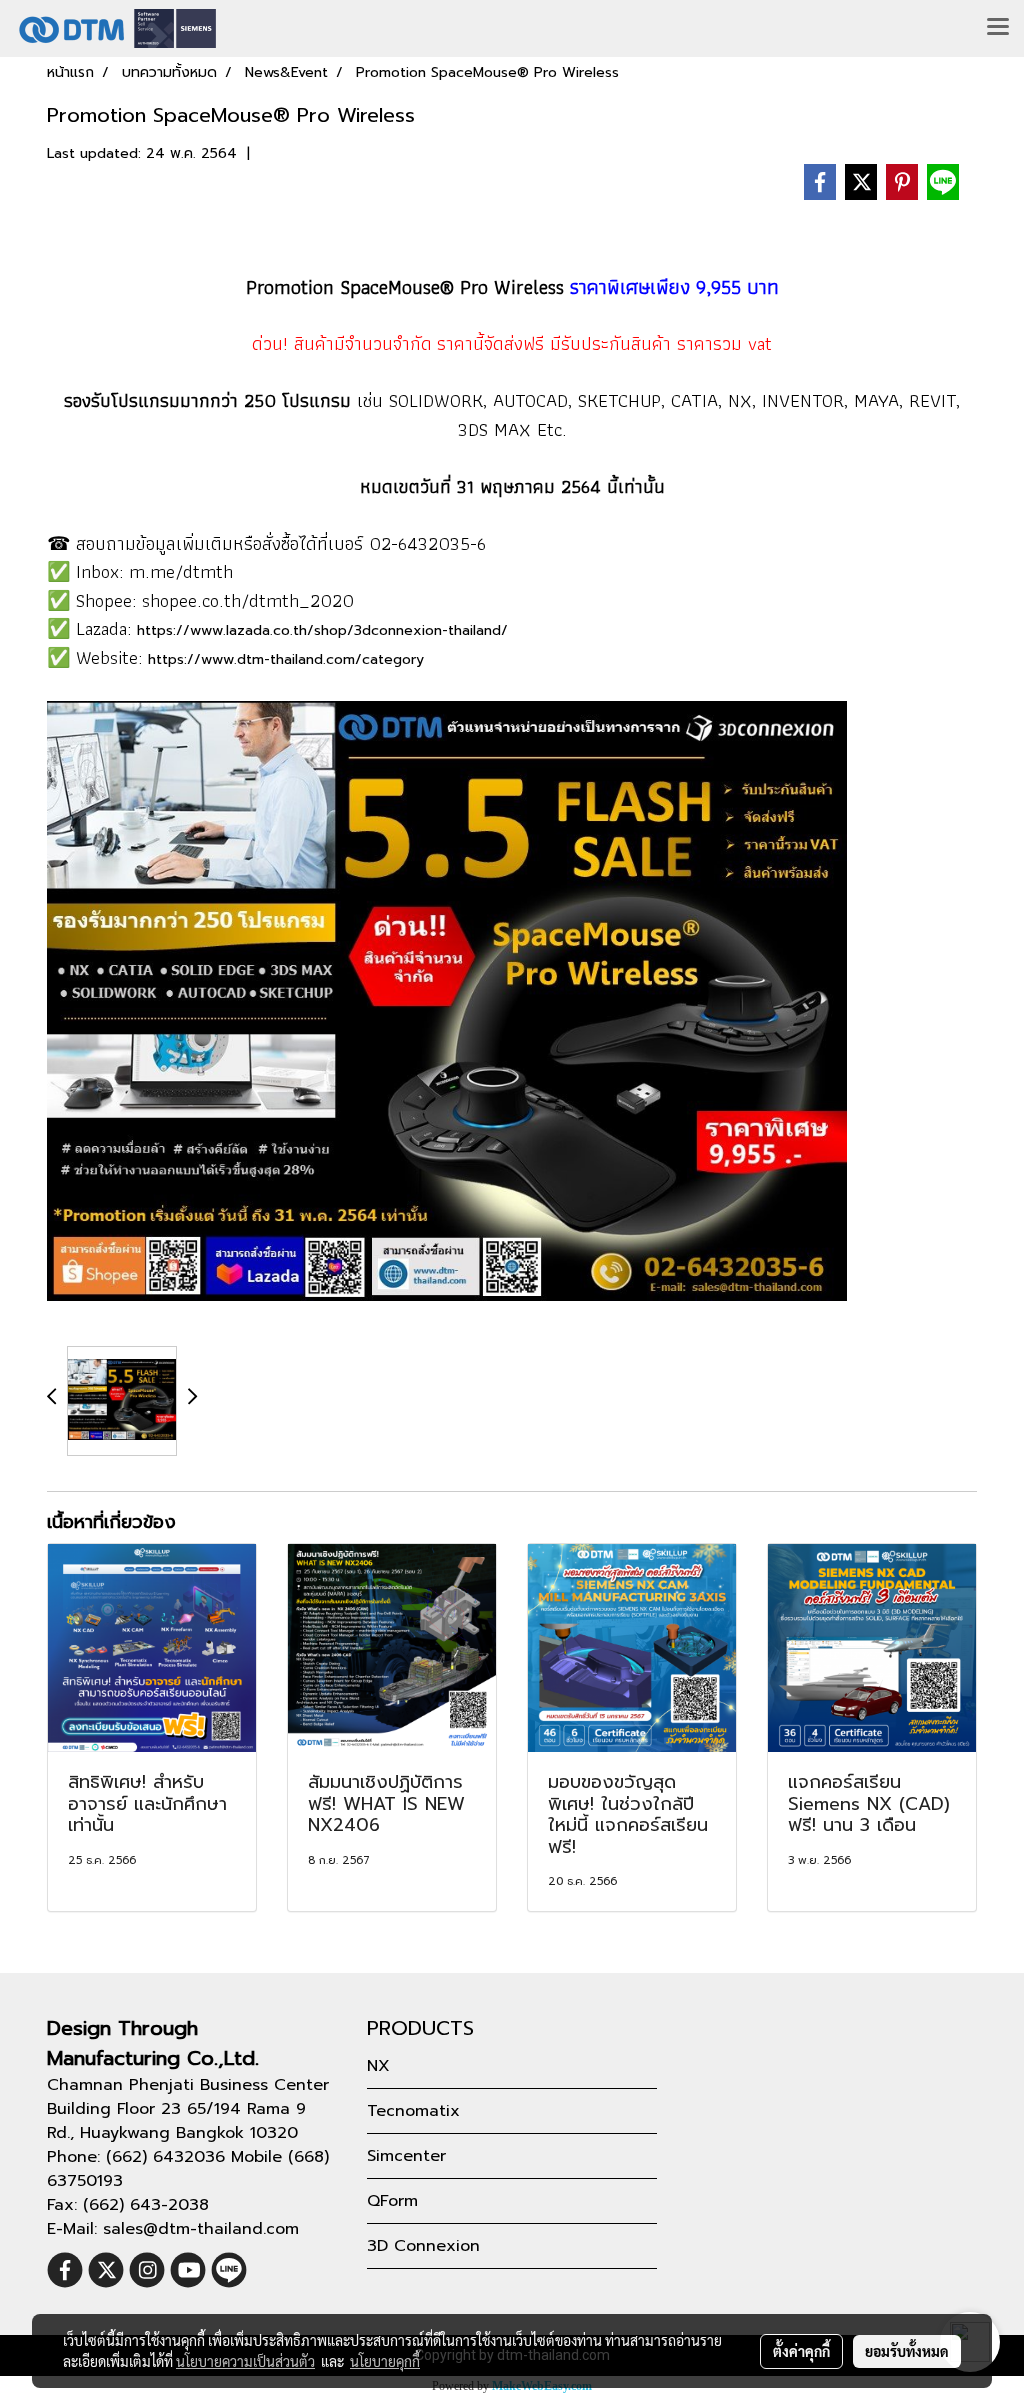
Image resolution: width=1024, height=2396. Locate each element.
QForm (392, 2201)
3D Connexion (423, 2246)
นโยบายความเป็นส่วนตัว (245, 2361)
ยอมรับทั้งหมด (907, 2351)
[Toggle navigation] (998, 28)
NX (378, 2066)
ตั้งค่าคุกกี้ (801, 2351)
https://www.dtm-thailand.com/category (286, 659)
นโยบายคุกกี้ (385, 2361)
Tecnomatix (413, 2111)
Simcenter (406, 2156)
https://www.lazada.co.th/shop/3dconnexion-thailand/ (322, 630)
